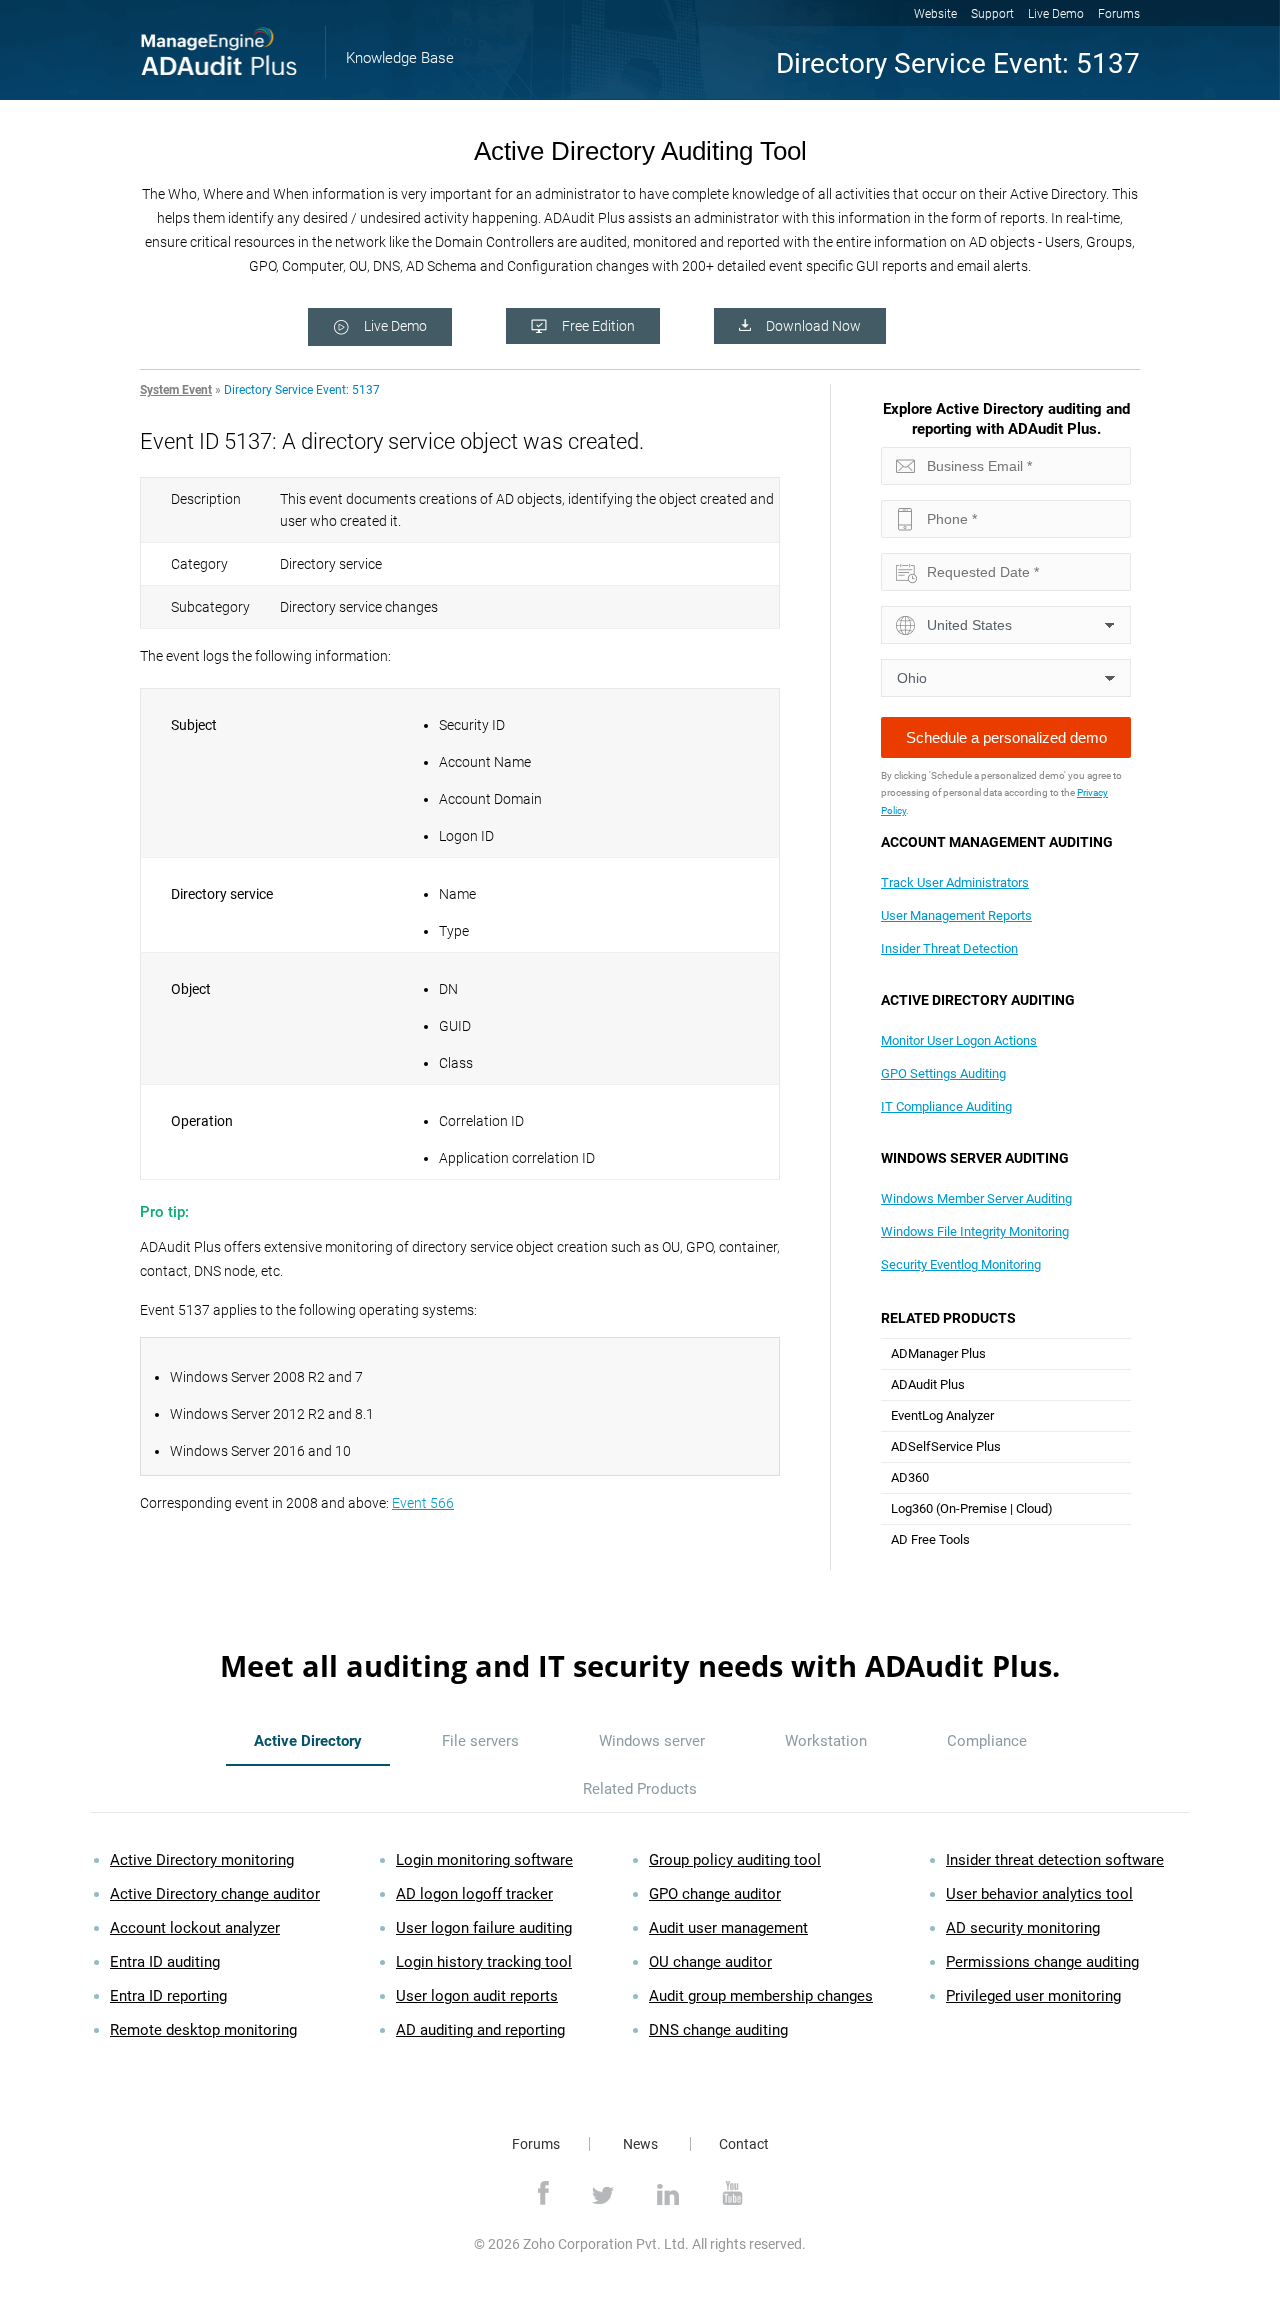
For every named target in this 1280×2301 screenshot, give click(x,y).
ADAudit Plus (928, 1384)
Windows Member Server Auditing (976, 1198)
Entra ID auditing (165, 1962)
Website (935, 14)
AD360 (910, 1477)
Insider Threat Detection (949, 948)
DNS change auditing (718, 2030)
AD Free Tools (930, 1539)
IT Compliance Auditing (946, 1106)
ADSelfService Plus (946, 1446)
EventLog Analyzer (942, 1415)
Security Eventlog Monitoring (961, 1264)
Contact (744, 2144)
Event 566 (423, 1503)
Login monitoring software (484, 1860)
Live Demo (1056, 14)
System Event (176, 390)
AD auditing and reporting (480, 2030)
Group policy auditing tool (735, 1860)
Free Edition (598, 326)
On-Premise (973, 1508)
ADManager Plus (938, 1353)
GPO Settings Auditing (943, 1073)
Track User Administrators (955, 882)
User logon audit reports (477, 1996)
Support (992, 14)
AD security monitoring (1023, 1928)
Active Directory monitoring (202, 1860)
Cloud (1032, 1508)
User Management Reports (956, 915)
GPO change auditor (715, 1894)
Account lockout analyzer (195, 1928)
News (640, 2144)
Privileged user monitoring (1033, 1996)
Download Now (813, 326)
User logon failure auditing (484, 1928)
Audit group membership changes (761, 1996)
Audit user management (728, 1928)
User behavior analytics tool (1039, 1894)
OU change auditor (710, 1962)
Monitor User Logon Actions (959, 1040)
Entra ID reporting (168, 1996)
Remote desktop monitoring (203, 2030)
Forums (1119, 14)
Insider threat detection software (1055, 1860)
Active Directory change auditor (215, 1894)
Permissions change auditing (1042, 1962)
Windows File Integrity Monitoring (975, 1231)
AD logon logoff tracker (474, 1894)
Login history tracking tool (484, 1962)
